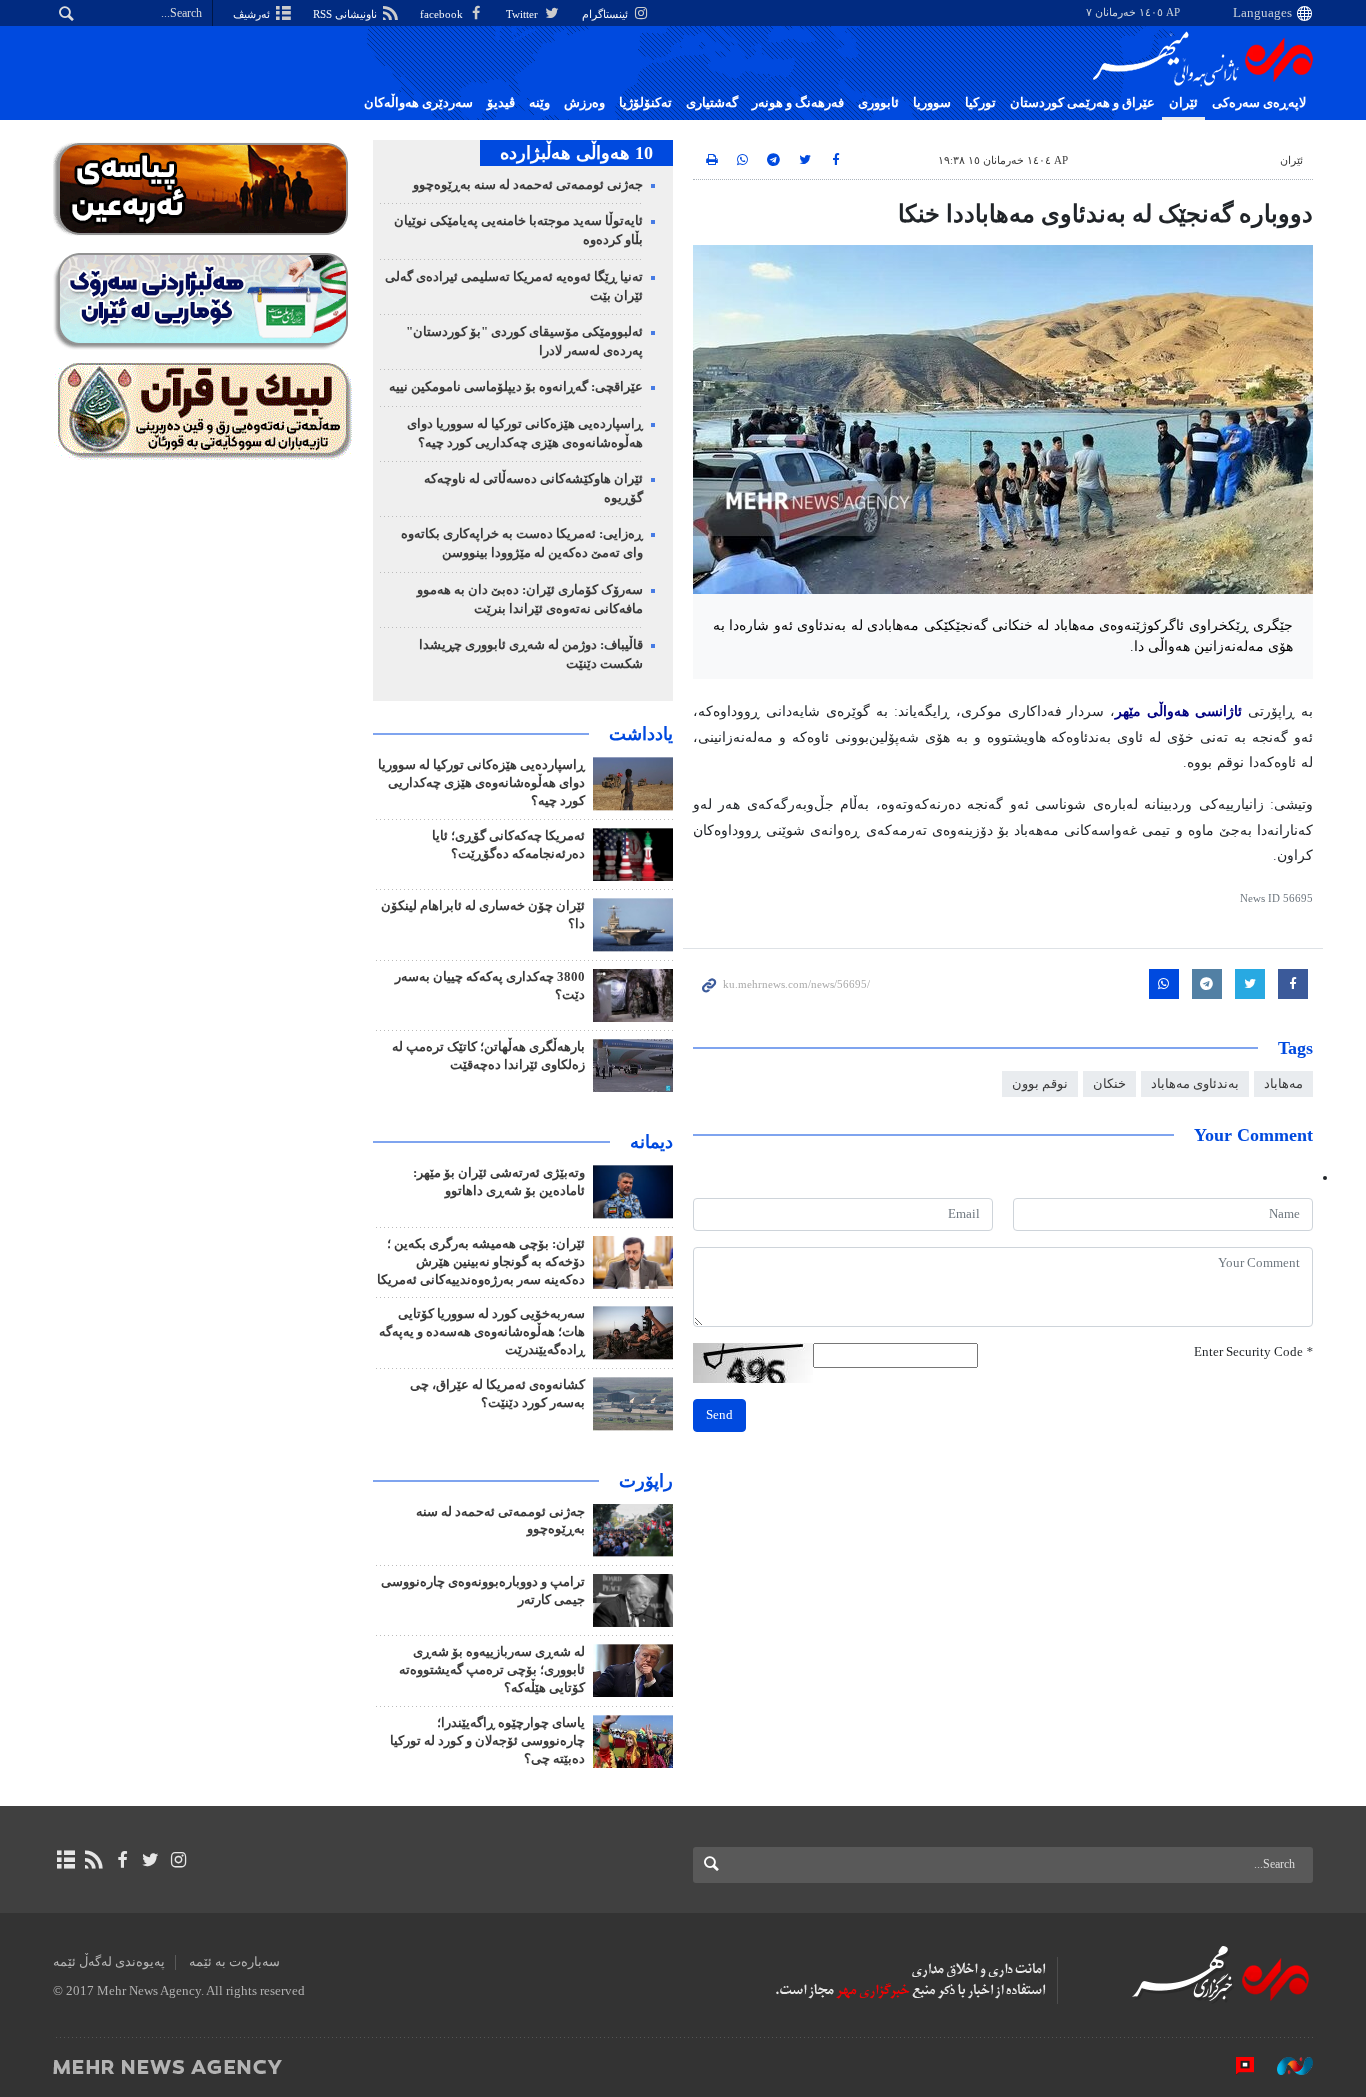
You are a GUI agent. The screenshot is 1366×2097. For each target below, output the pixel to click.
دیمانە (651, 1142)
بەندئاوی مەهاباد (1195, 1084)
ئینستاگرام (606, 14)
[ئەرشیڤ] (65, 1860)
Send (719, 1415)
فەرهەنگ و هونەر (798, 103)
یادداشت (641, 734)
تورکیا (980, 103)
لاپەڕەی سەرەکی (1259, 103)
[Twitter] (150, 1860)
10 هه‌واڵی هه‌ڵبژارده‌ (576, 153)
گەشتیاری (712, 103)
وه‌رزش (584, 103)
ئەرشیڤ (253, 14)
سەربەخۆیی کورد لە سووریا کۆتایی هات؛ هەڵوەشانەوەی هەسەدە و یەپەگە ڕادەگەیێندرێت (482, 1332)
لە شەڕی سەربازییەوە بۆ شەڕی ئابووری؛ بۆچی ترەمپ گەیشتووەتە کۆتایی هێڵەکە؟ (492, 1670)
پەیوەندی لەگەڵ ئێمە (109, 1962)
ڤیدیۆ (501, 103)
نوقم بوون (1040, 1084)
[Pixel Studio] (1235, 2066)
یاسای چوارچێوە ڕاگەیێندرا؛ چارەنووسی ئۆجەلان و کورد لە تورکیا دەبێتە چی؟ (487, 1741)
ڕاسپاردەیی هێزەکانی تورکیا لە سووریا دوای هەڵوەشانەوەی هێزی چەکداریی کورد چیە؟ (481, 783)
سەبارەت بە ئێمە (234, 1962)
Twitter (523, 14)
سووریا (932, 103)
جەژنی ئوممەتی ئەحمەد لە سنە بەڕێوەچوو (528, 185)
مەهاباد (1283, 1084)
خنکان (1109, 1084)
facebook (443, 14)
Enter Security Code (1253, 1352)
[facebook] (121, 1860)
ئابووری (878, 103)
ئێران (1183, 103)
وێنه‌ (539, 103)
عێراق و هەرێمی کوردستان (1082, 103)
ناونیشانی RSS (346, 14)
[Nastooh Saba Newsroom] (1285, 2066)
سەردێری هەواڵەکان (418, 103)
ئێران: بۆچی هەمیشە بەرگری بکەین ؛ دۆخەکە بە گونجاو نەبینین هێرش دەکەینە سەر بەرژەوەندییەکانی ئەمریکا (481, 1262)
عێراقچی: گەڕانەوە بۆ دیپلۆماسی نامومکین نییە (516, 387)
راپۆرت (646, 1481)
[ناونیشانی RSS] (93, 1860)
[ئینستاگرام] (178, 1860)
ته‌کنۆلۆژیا (645, 103)
